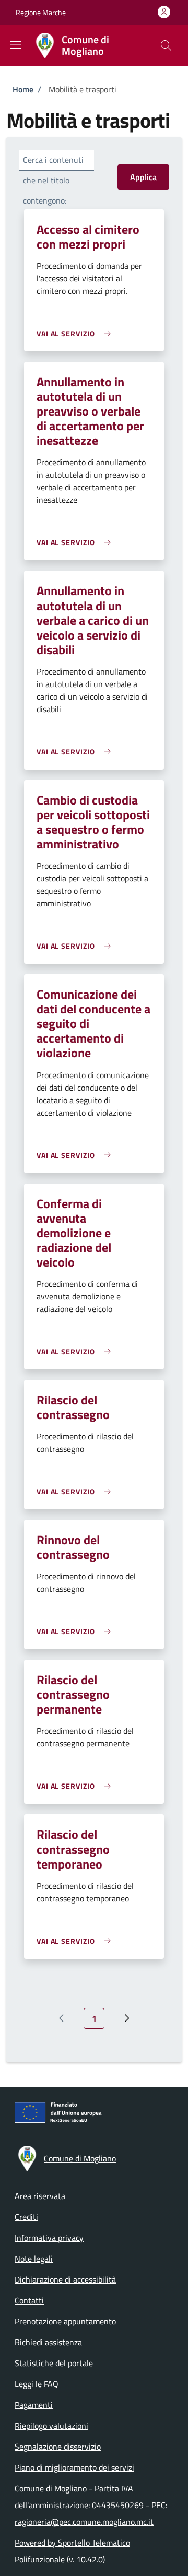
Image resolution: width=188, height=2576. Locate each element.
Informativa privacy (49, 2238)
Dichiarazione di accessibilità (65, 2279)
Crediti (26, 2217)
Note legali (34, 2259)
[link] (76, 333)
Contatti (29, 2300)
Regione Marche (41, 12)
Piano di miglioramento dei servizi (74, 2467)
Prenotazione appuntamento (65, 2321)
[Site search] (166, 45)
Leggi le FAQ (37, 2384)
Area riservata (40, 2196)
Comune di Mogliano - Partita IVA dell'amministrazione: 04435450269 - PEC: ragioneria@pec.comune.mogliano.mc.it (91, 2505)
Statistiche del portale (54, 2363)
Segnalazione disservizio (58, 2447)
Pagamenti (34, 2405)
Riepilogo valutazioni (51, 2426)
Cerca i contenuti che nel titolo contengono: (53, 180)
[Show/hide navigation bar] (16, 45)
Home (23, 89)
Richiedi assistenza (48, 2342)
